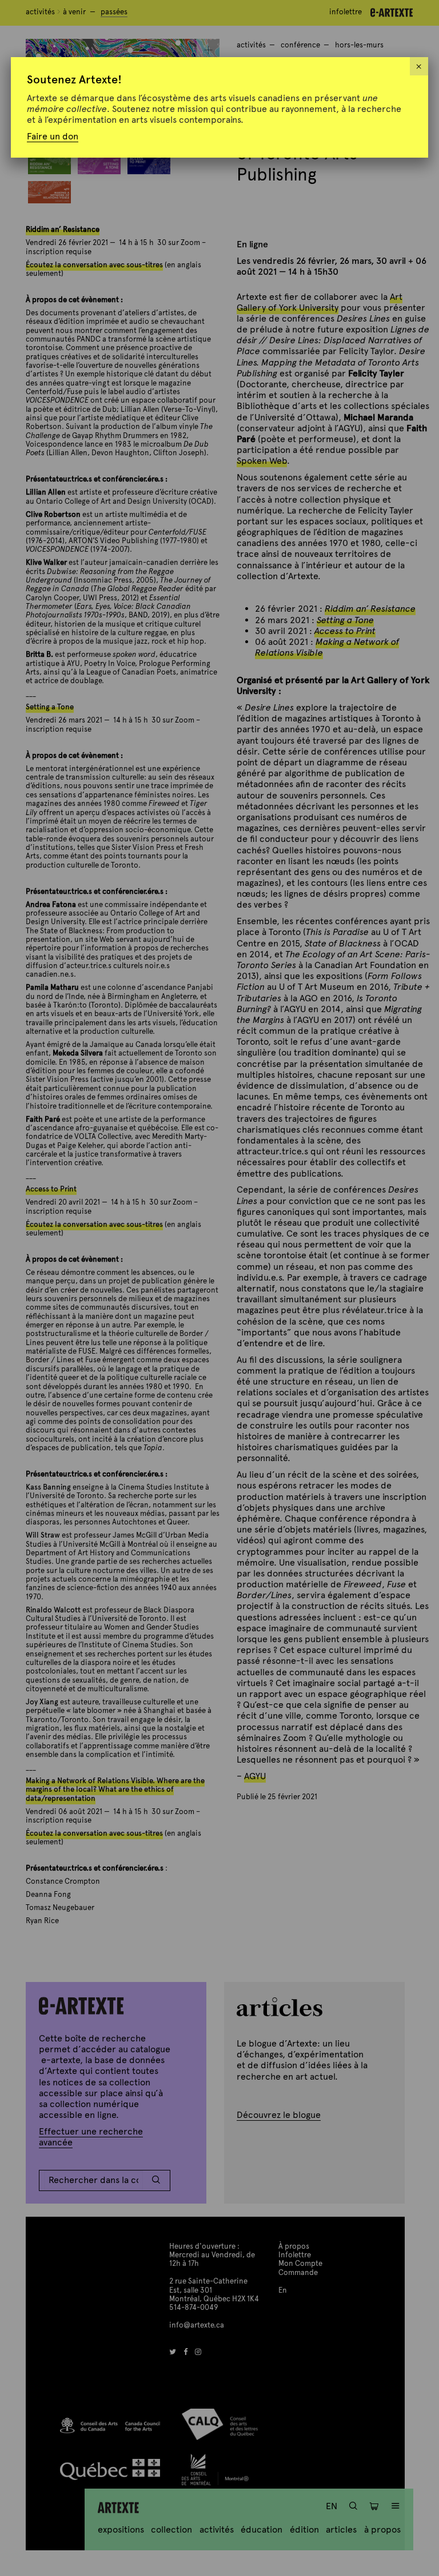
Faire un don (53, 136)
